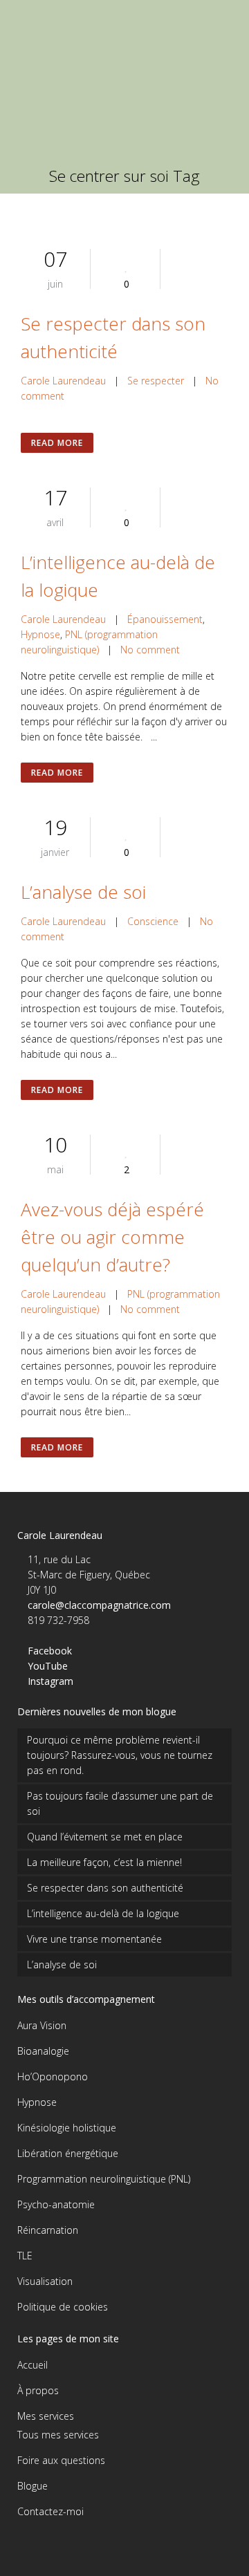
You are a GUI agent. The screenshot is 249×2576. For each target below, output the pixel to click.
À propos (38, 2390)
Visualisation (45, 2281)
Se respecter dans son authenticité (105, 1888)
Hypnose (40, 634)
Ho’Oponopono (53, 2076)
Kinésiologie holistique (67, 2128)
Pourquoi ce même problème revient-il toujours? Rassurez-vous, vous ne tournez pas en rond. (120, 1755)
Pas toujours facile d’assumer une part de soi (120, 1803)
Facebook (50, 1651)
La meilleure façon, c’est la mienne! (104, 1862)
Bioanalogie (43, 2051)
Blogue (33, 2486)
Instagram (50, 1681)
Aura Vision (42, 2025)
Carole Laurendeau (63, 381)
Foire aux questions (61, 2460)
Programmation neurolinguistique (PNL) (104, 2179)
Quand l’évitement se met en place (105, 1837)
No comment (150, 650)
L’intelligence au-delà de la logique (103, 1913)
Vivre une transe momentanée (94, 1939)
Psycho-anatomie (56, 2204)
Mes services (46, 2416)
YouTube (48, 1666)
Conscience (153, 921)
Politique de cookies (63, 2307)
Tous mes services (58, 2435)
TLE (25, 2256)
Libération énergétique (68, 2153)
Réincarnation (48, 2230)
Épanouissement (165, 619)
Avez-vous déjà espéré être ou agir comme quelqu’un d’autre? (112, 1237)
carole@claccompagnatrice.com (99, 1605)
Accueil (33, 2365)
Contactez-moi (50, 2511)
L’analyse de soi (83, 892)
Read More (57, 443)
